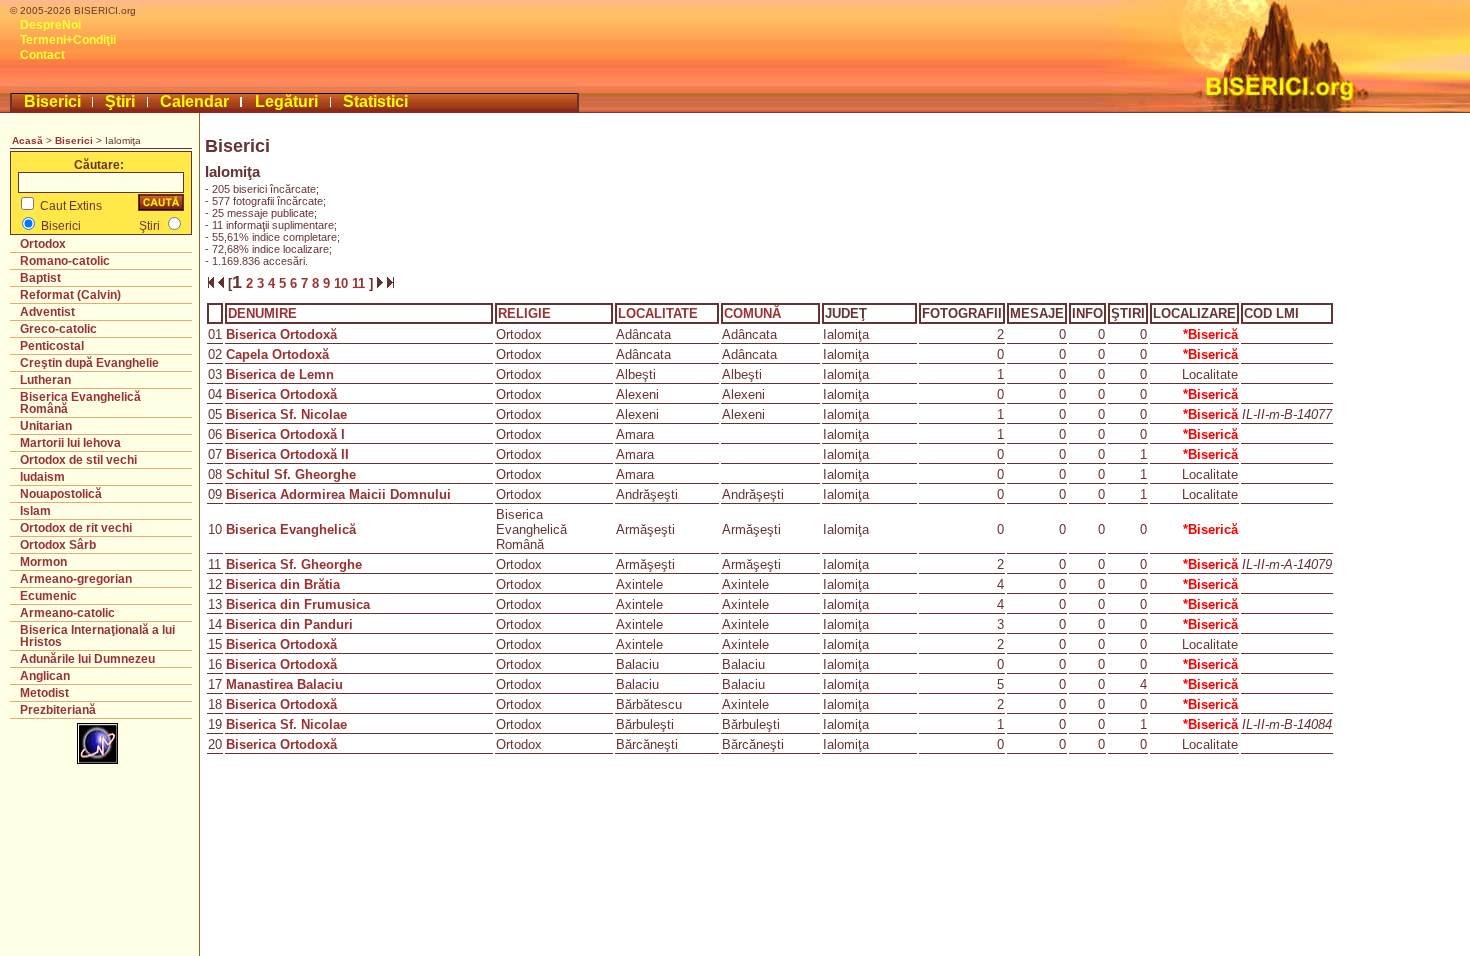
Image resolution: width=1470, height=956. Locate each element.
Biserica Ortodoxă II (287, 454)
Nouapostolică (61, 494)
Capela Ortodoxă (277, 354)
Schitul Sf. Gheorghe (291, 474)
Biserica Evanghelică (291, 529)
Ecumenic (48, 596)
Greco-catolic (58, 329)
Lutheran (45, 380)
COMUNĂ (752, 313)
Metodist (44, 693)
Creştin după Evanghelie (89, 363)
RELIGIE (524, 313)
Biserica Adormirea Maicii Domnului (338, 494)
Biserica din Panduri (289, 624)
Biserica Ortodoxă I (285, 434)
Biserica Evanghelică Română (80, 403)
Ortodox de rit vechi (76, 528)
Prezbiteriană (58, 710)
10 (343, 283)
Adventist (47, 312)
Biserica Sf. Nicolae (286, 414)
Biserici (52, 101)
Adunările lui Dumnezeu (87, 659)
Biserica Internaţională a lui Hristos (97, 636)
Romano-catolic (65, 261)
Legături (286, 101)
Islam (35, 511)
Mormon (43, 562)
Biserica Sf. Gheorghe (294, 564)
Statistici (375, 101)
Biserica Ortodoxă (281, 334)
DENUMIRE (262, 313)
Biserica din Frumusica (298, 604)
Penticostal (52, 346)
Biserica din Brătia (283, 584)
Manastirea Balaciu (284, 684)
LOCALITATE (658, 313)
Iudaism (42, 477)
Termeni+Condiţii (68, 40)
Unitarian (46, 426)
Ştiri (120, 101)
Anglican (45, 676)
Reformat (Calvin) (70, 295)
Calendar (194, 101)
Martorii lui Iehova (70, 443)
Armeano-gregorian (76, 579)
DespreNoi (50, 25)
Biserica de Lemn (280, 374)
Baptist (40, 278)
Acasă (27, 140)
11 (360, 283)
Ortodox (43, 244)
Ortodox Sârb (58, 545)
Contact (42, 55)
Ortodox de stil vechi (78, 460)
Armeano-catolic (67, 613)
